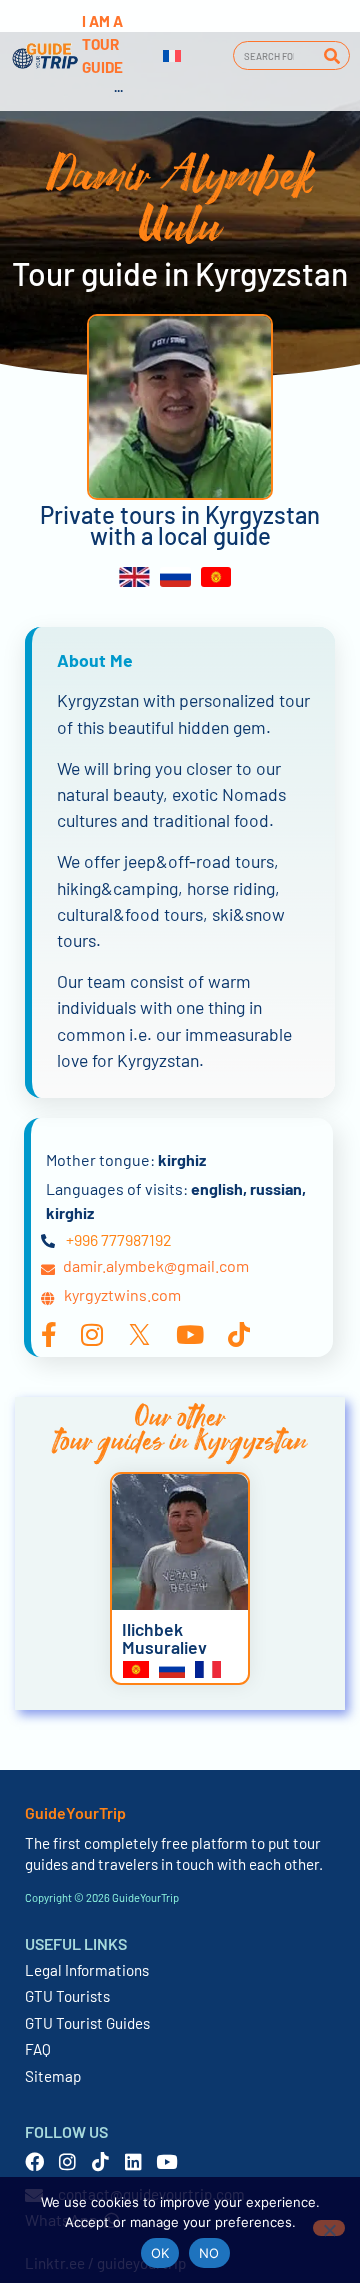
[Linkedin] (133, 2161)
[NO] (329, 2228)
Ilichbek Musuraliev (164, 1638)
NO (209, 2253)
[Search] (331, 55)
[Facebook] (34, 2161)
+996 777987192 (119, 1239)
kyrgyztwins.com (122, 1294)
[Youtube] (166, 2161)
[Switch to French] (172, 56)
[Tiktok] (100, 2161)
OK (160, 2253)
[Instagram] (67, 2161)
